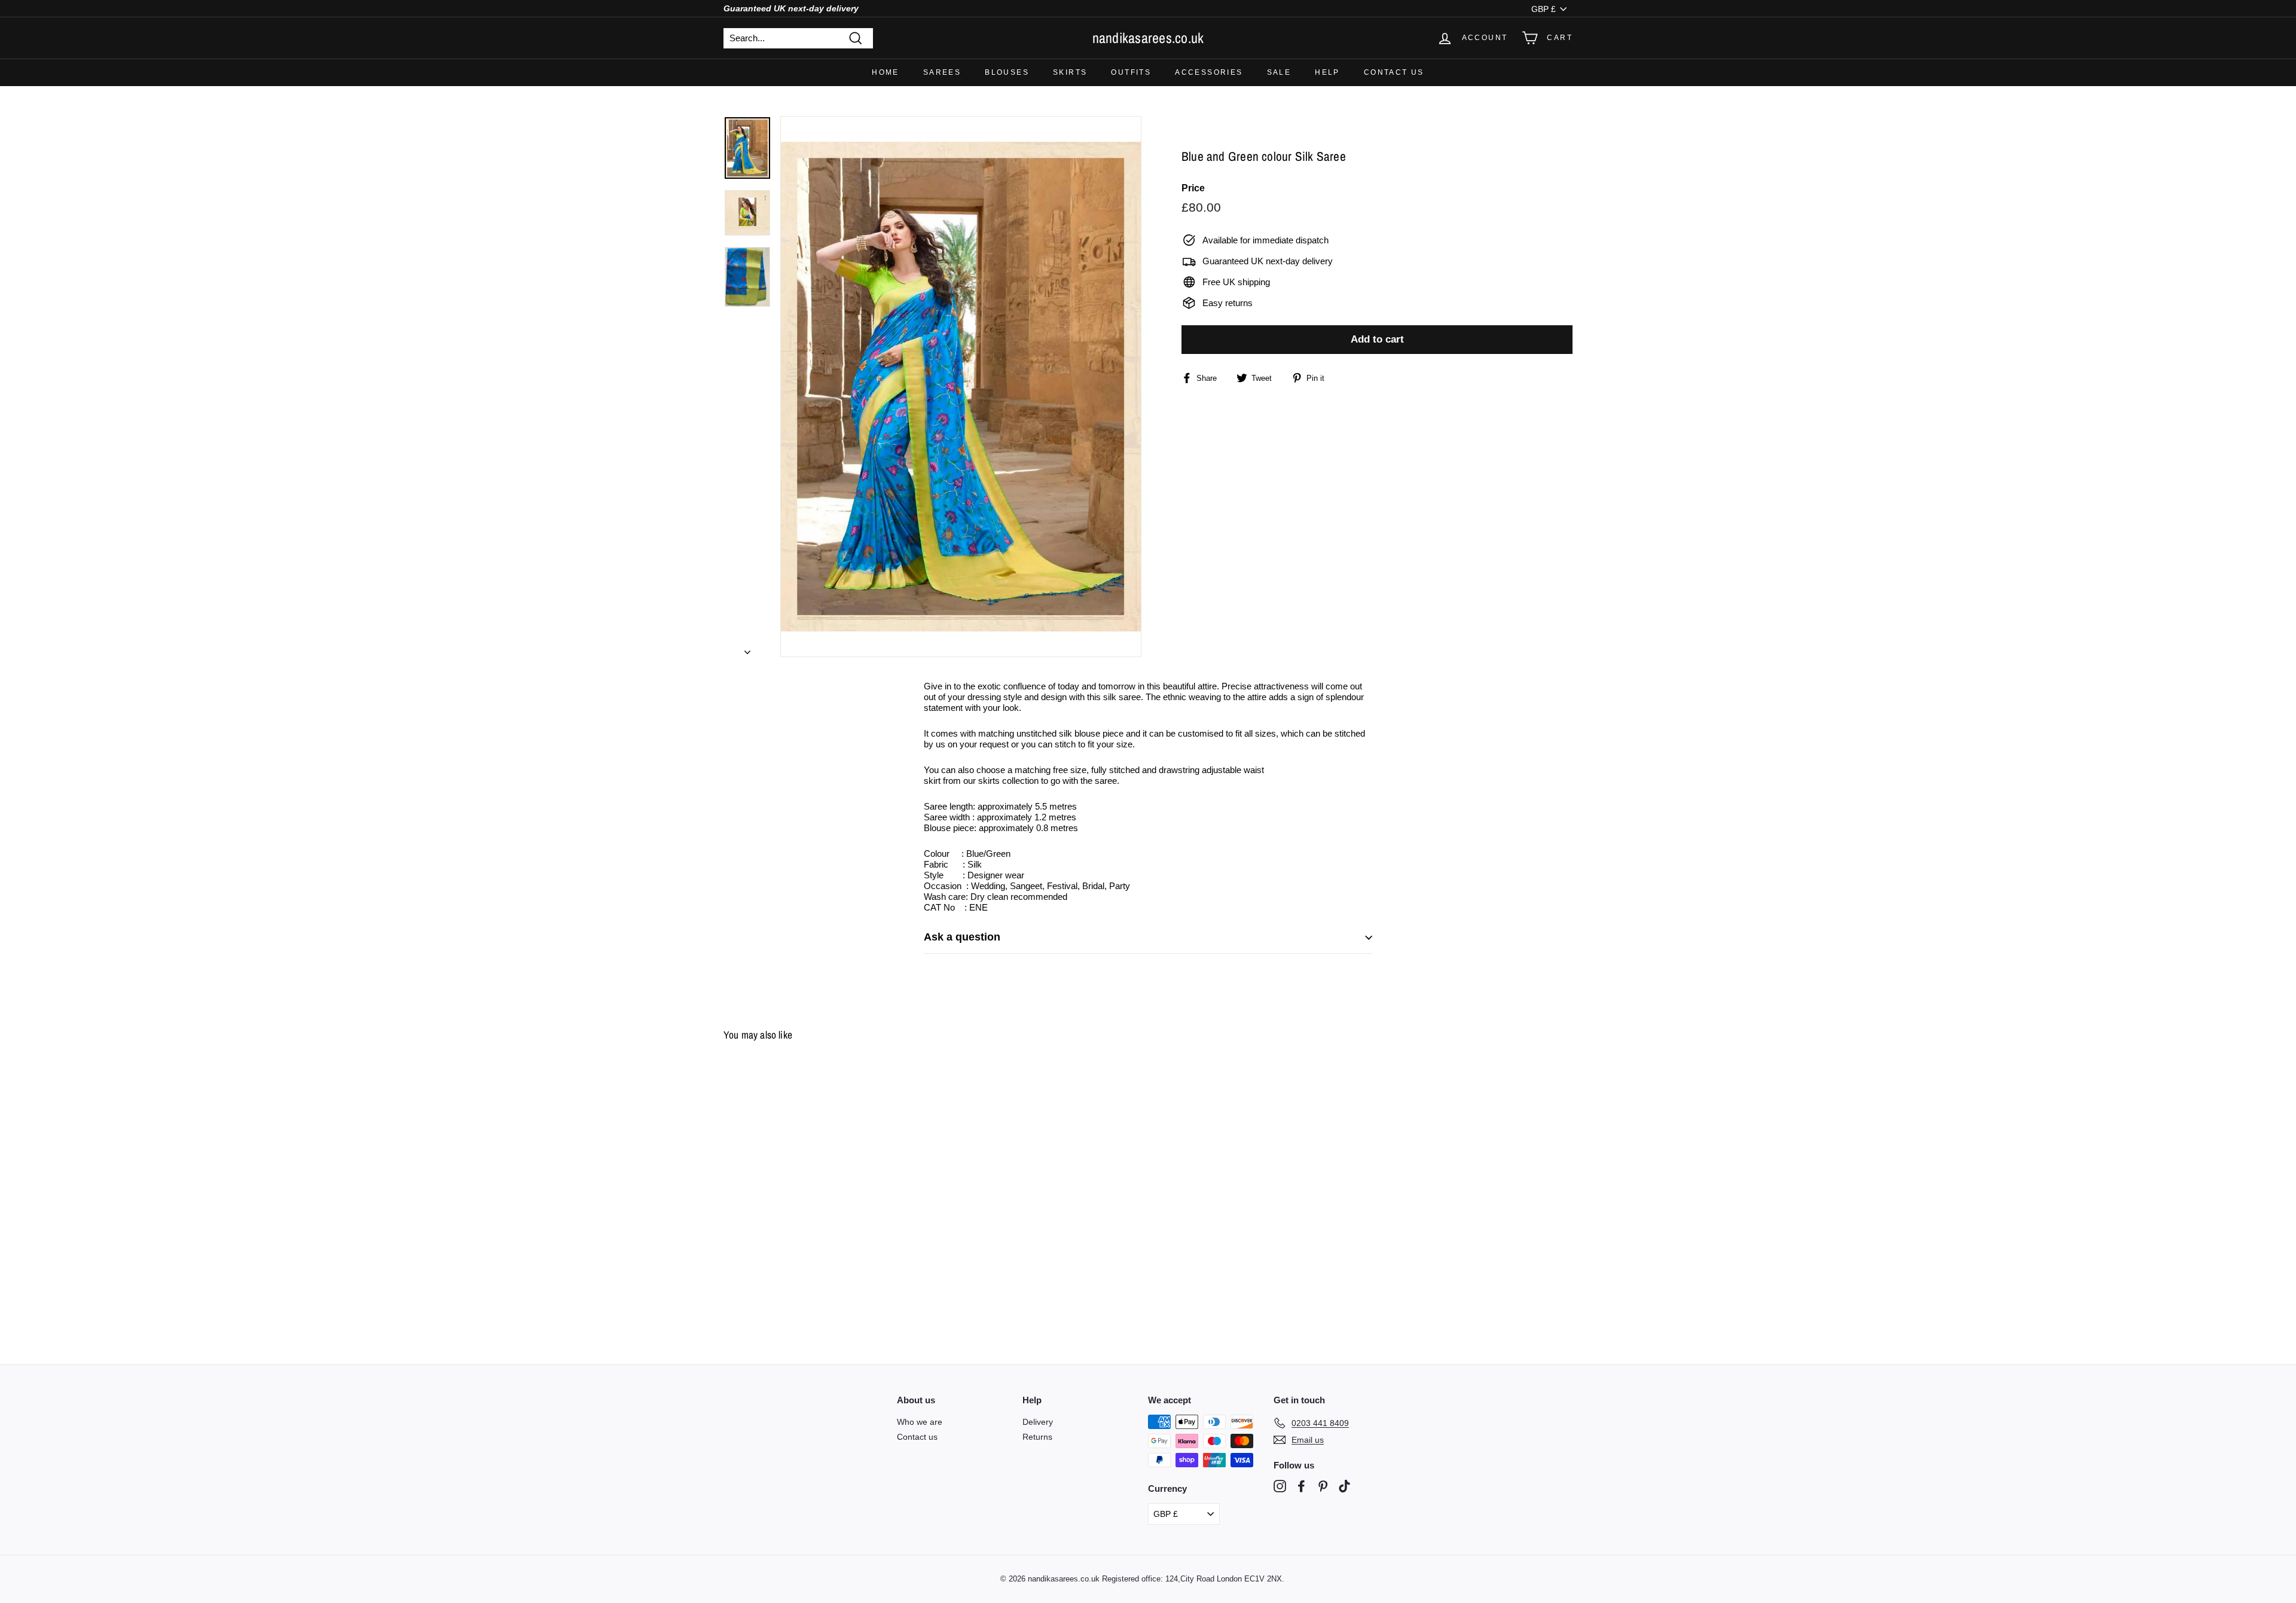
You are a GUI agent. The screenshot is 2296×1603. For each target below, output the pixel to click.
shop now (1148, 833)
